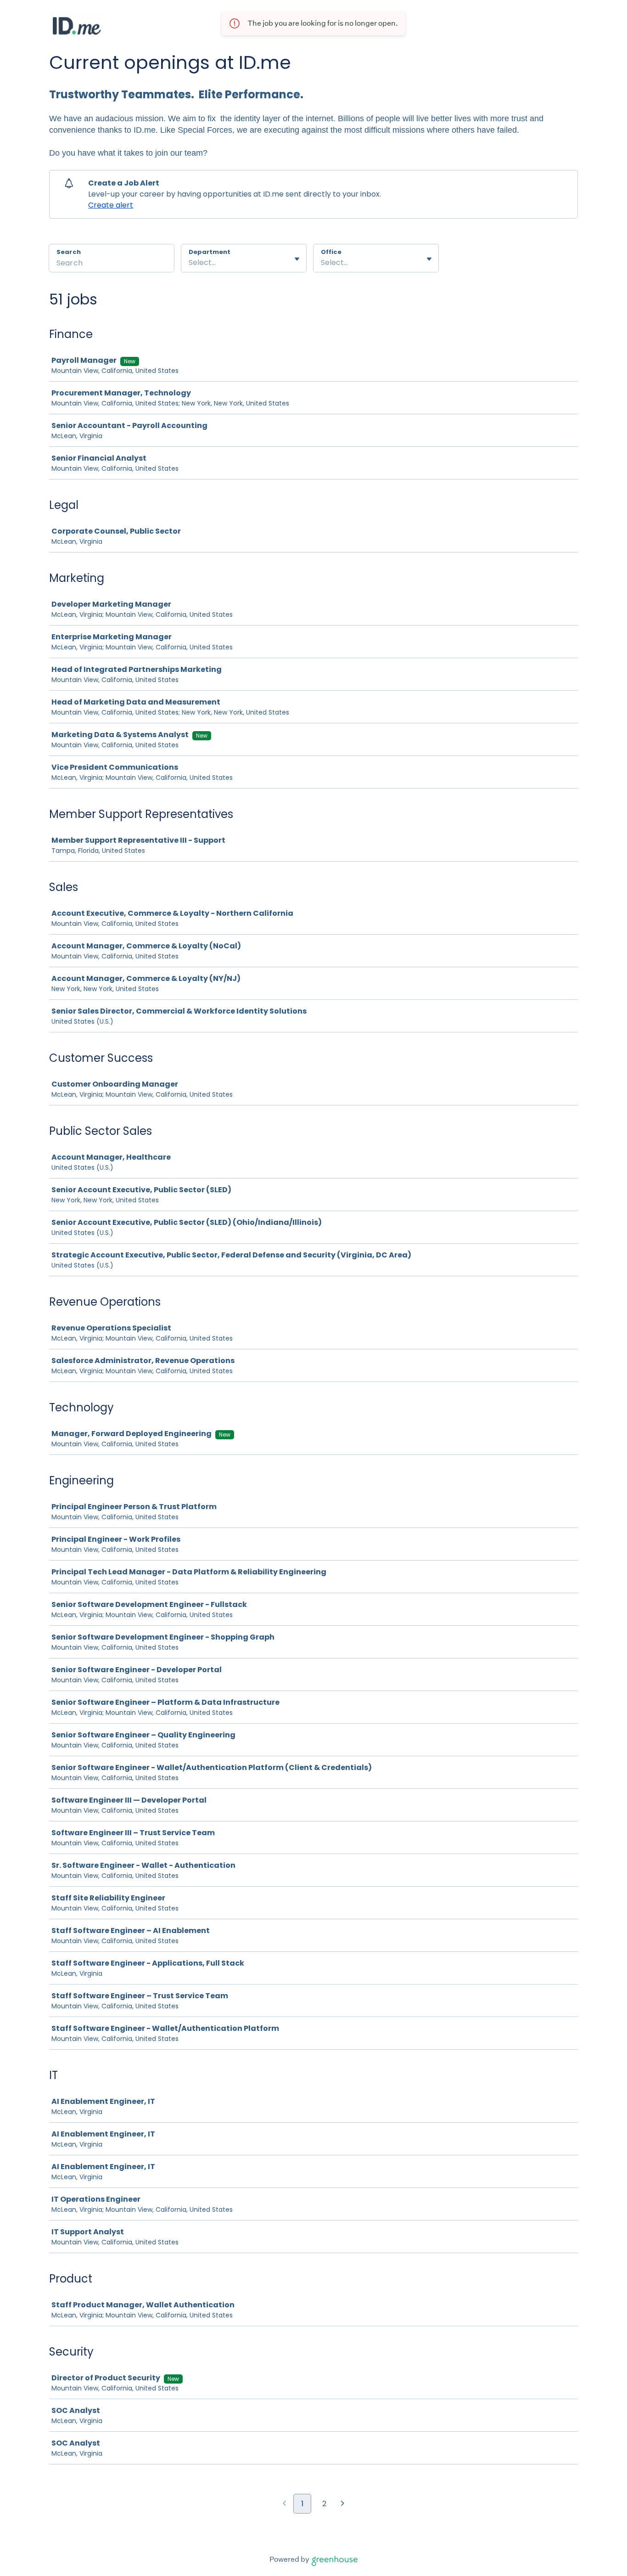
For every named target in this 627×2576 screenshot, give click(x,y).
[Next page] (343, 2504)
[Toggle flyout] (297, 259)
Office (331, 252)
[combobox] (190, 263)
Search (69, 252)
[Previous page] (284, 2504)
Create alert (111, 205)
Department (210, 252)
